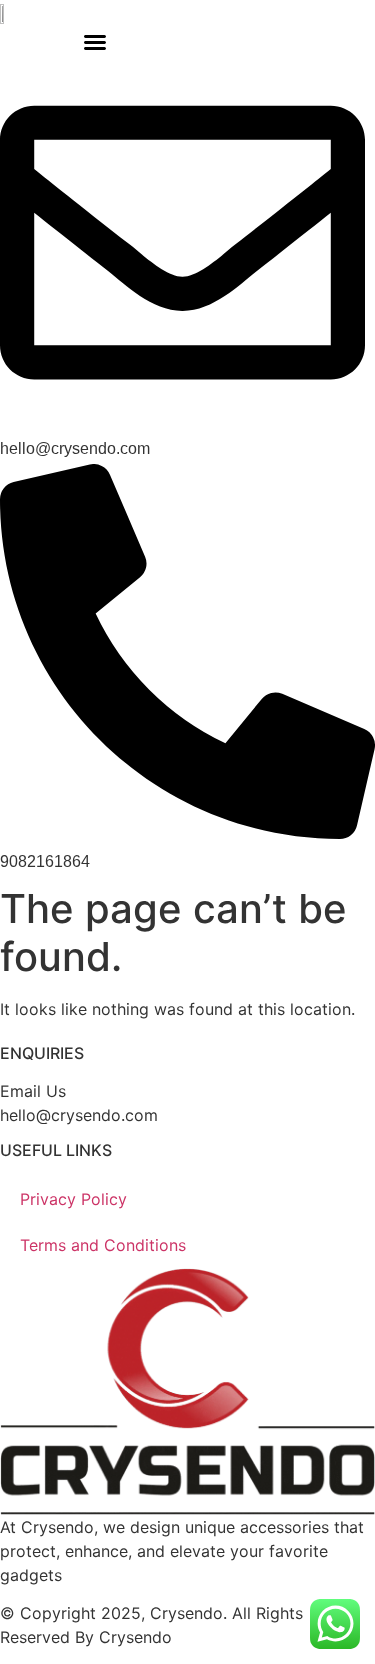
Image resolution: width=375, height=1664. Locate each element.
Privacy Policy (73, 1199)
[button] (95, 42)
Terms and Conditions (103, 1245)
